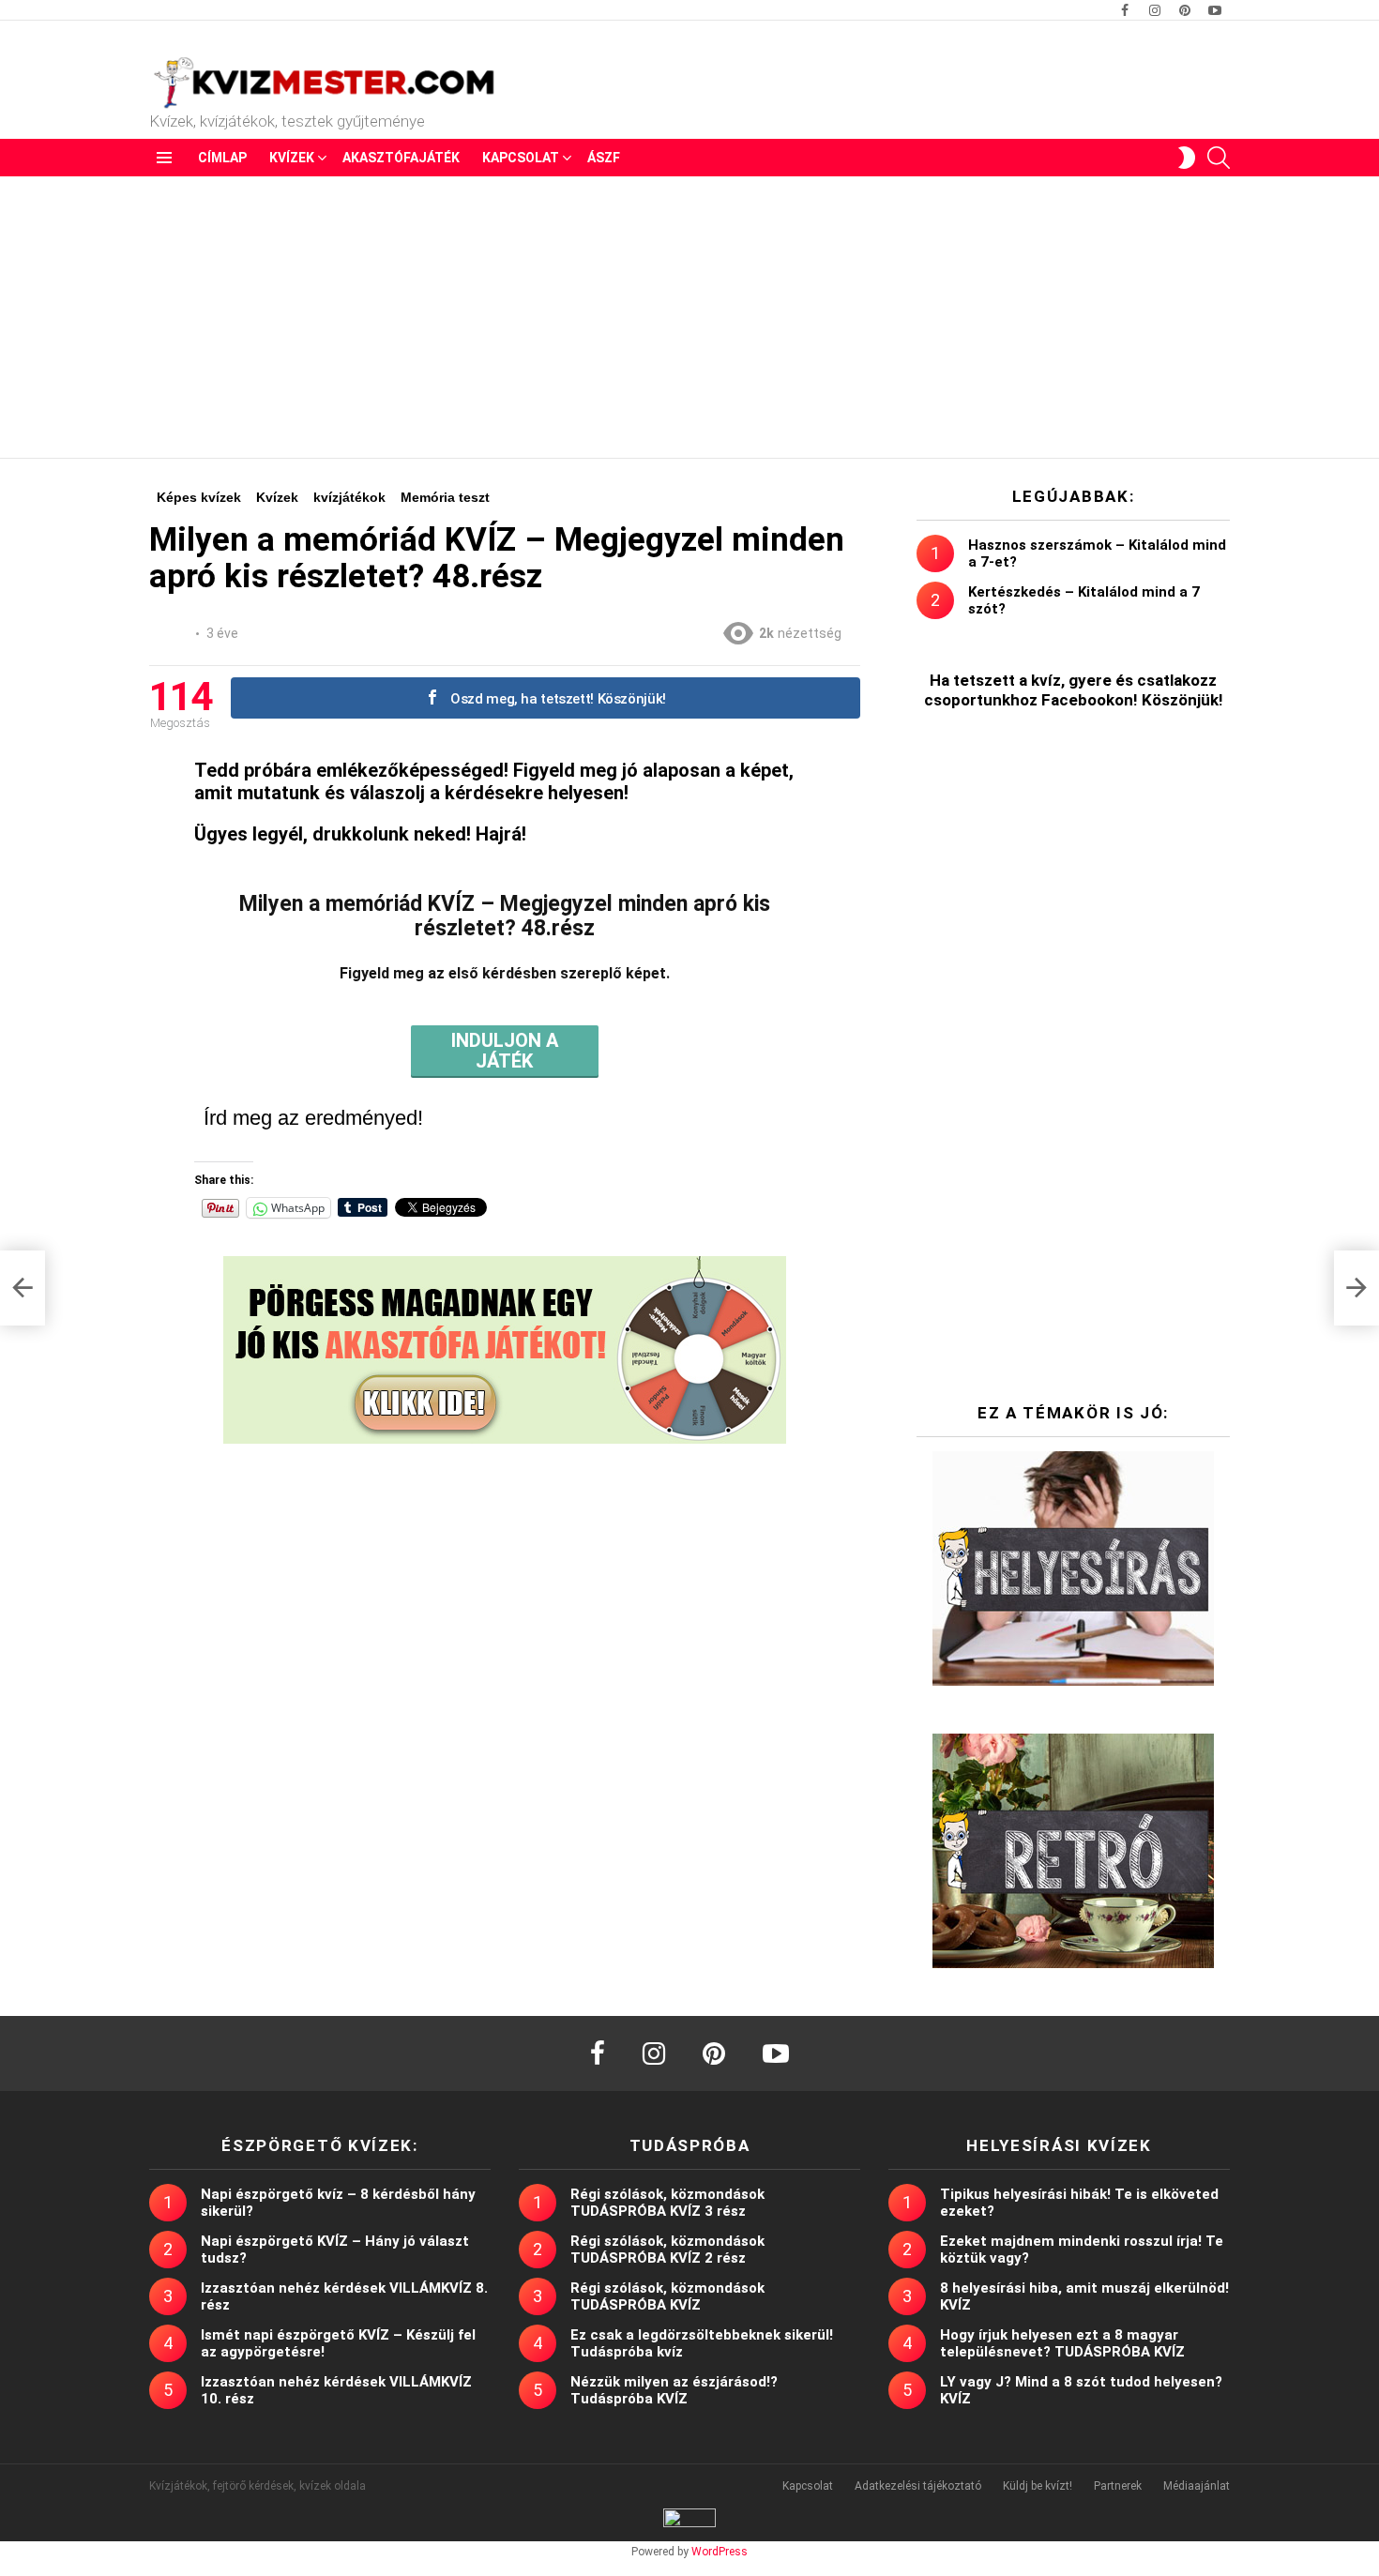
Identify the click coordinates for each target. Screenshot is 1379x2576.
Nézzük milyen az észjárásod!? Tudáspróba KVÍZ (674, 2390)
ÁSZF (604, 158)
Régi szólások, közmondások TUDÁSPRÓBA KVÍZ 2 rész (667, 2250)
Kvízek (292, 158)
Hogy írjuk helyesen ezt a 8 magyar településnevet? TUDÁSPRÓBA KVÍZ (1062, 2343)
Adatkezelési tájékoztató (918, 2486)
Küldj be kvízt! (1038, 2486)
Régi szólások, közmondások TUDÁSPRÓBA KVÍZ (667, 2296)
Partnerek (1118, 2486)
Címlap (222, 158)
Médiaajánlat (1197, 2486)
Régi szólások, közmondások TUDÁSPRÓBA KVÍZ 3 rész (667, 2203)
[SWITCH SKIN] (1187, 158)
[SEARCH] (1219, 158)
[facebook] (598, 2053)
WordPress (720, 2552)
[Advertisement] (689, 317)
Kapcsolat (521, 158)
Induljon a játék (505, 1051)
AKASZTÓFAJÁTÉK (401, 158)
